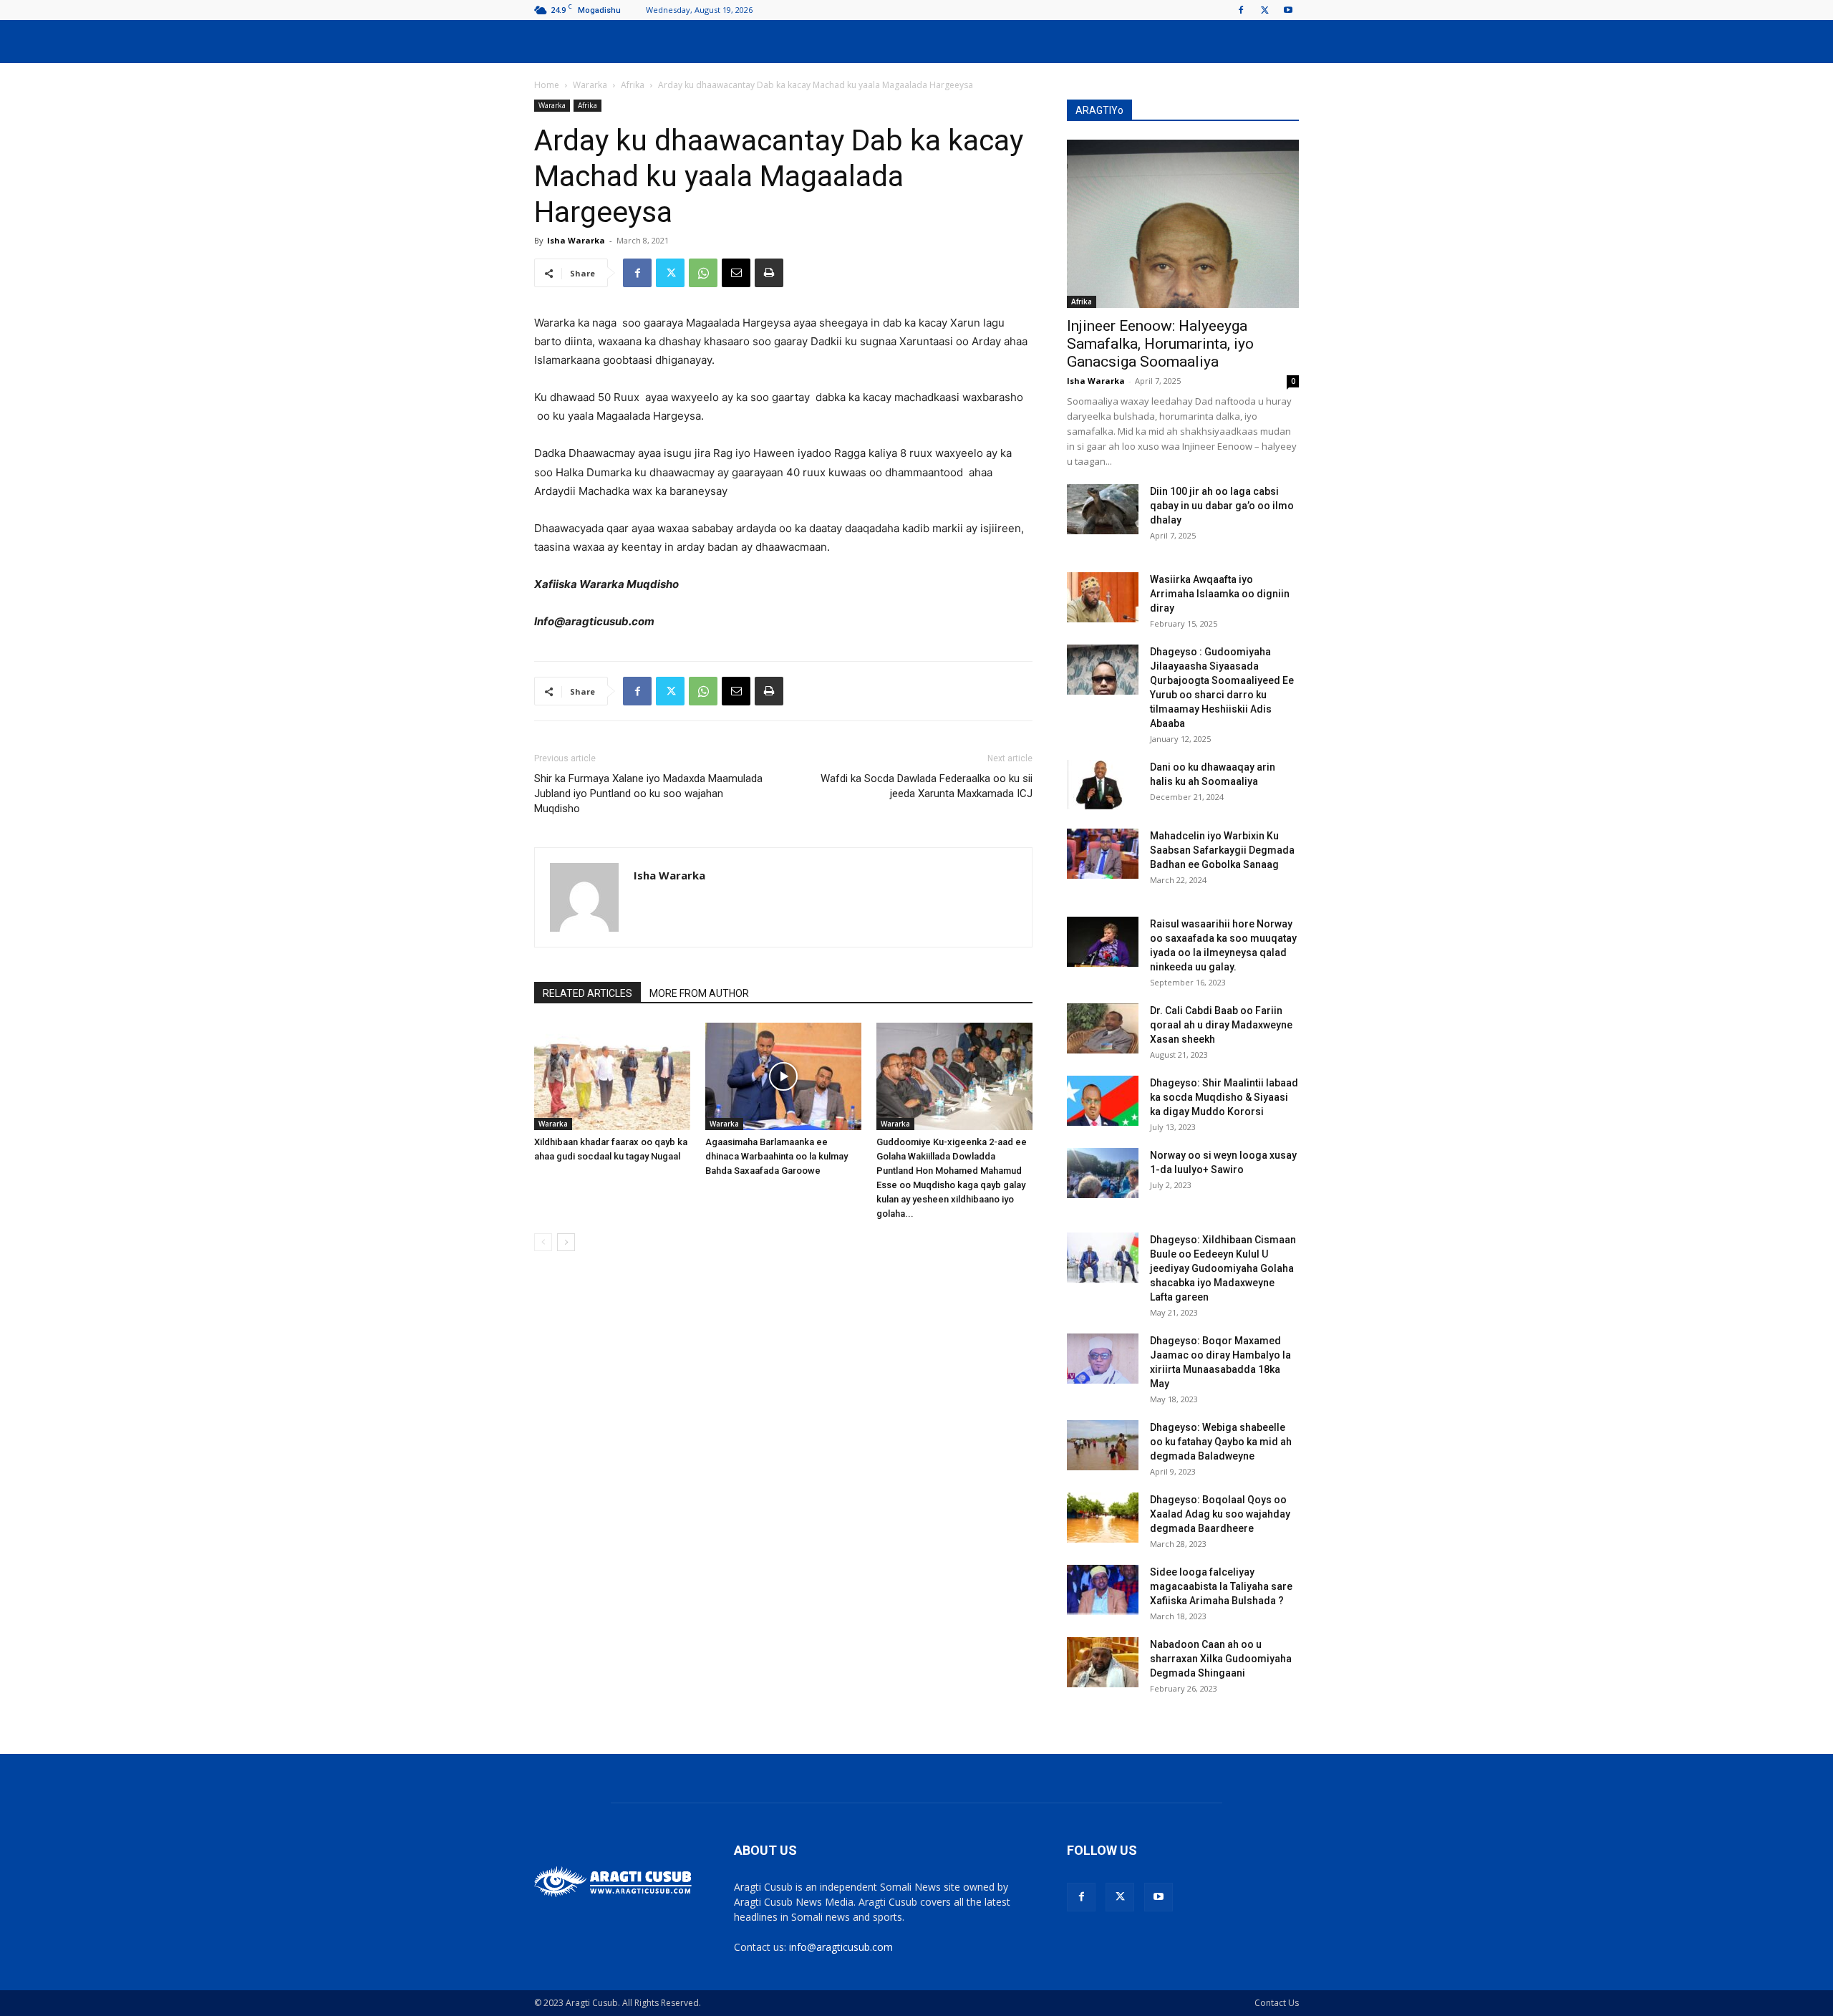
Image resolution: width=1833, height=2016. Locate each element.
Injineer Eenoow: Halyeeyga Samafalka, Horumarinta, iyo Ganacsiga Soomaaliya (1160, 344)
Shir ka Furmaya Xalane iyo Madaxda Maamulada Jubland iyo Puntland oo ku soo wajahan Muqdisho (648, 794)
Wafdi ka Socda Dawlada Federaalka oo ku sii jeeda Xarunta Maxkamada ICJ (927, 786)
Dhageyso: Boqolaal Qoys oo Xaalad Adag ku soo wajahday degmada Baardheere (1220, 1514)
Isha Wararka (576, 240)
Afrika (633, 85)
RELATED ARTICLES (587, 993)
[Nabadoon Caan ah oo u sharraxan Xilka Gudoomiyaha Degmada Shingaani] (1103, 1662)
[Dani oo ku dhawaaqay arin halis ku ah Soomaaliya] (1103, 785)
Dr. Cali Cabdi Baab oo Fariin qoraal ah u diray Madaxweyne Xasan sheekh (1221, 1025)
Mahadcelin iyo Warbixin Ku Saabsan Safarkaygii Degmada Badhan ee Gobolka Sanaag (1222, 850)
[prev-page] (543, 1242)
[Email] (736, 273)
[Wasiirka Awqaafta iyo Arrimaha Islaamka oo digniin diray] (1103, 597)
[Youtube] (1288, 10)
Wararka (590, 85)
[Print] (769, 273)
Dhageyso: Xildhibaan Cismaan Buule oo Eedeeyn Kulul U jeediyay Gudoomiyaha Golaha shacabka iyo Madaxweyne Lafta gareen (1223, 1268)
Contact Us (1277, 2003)
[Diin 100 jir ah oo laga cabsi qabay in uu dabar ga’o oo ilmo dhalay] (1103, 509)
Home (547, 85)
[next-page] (566, 1242)
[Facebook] (1241, 10)
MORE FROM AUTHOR (699, 993)
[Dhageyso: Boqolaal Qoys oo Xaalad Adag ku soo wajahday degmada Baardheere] (1103, 1518)
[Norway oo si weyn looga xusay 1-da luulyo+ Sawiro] (1103, 1173)
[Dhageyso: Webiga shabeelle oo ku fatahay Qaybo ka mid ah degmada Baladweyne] (1103, 1445)
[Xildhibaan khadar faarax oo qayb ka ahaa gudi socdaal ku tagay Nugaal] (612, 1076)
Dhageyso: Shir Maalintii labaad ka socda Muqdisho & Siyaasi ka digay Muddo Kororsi (1224, 1097)
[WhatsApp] (703, 273)
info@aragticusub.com (841, 1947)
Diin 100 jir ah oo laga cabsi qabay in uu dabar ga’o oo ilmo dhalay (1222, 506)
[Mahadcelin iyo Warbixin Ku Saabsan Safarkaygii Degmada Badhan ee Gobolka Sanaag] (1103, 854)
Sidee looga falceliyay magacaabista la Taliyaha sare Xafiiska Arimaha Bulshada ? (1221, 1586)
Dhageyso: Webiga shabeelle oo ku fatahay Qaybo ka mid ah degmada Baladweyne (1221, 1442)
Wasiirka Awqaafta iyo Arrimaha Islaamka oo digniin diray (1220, 594)
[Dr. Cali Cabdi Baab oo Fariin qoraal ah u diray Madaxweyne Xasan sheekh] (1103, 1028)
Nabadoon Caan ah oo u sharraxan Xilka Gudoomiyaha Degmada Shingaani (1221, 1659)
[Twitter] (1264, 10)
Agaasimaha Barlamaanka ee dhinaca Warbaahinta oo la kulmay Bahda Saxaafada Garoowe (777, 1156)
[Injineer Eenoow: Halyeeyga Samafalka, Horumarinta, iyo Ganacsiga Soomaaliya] (1183, 224)
